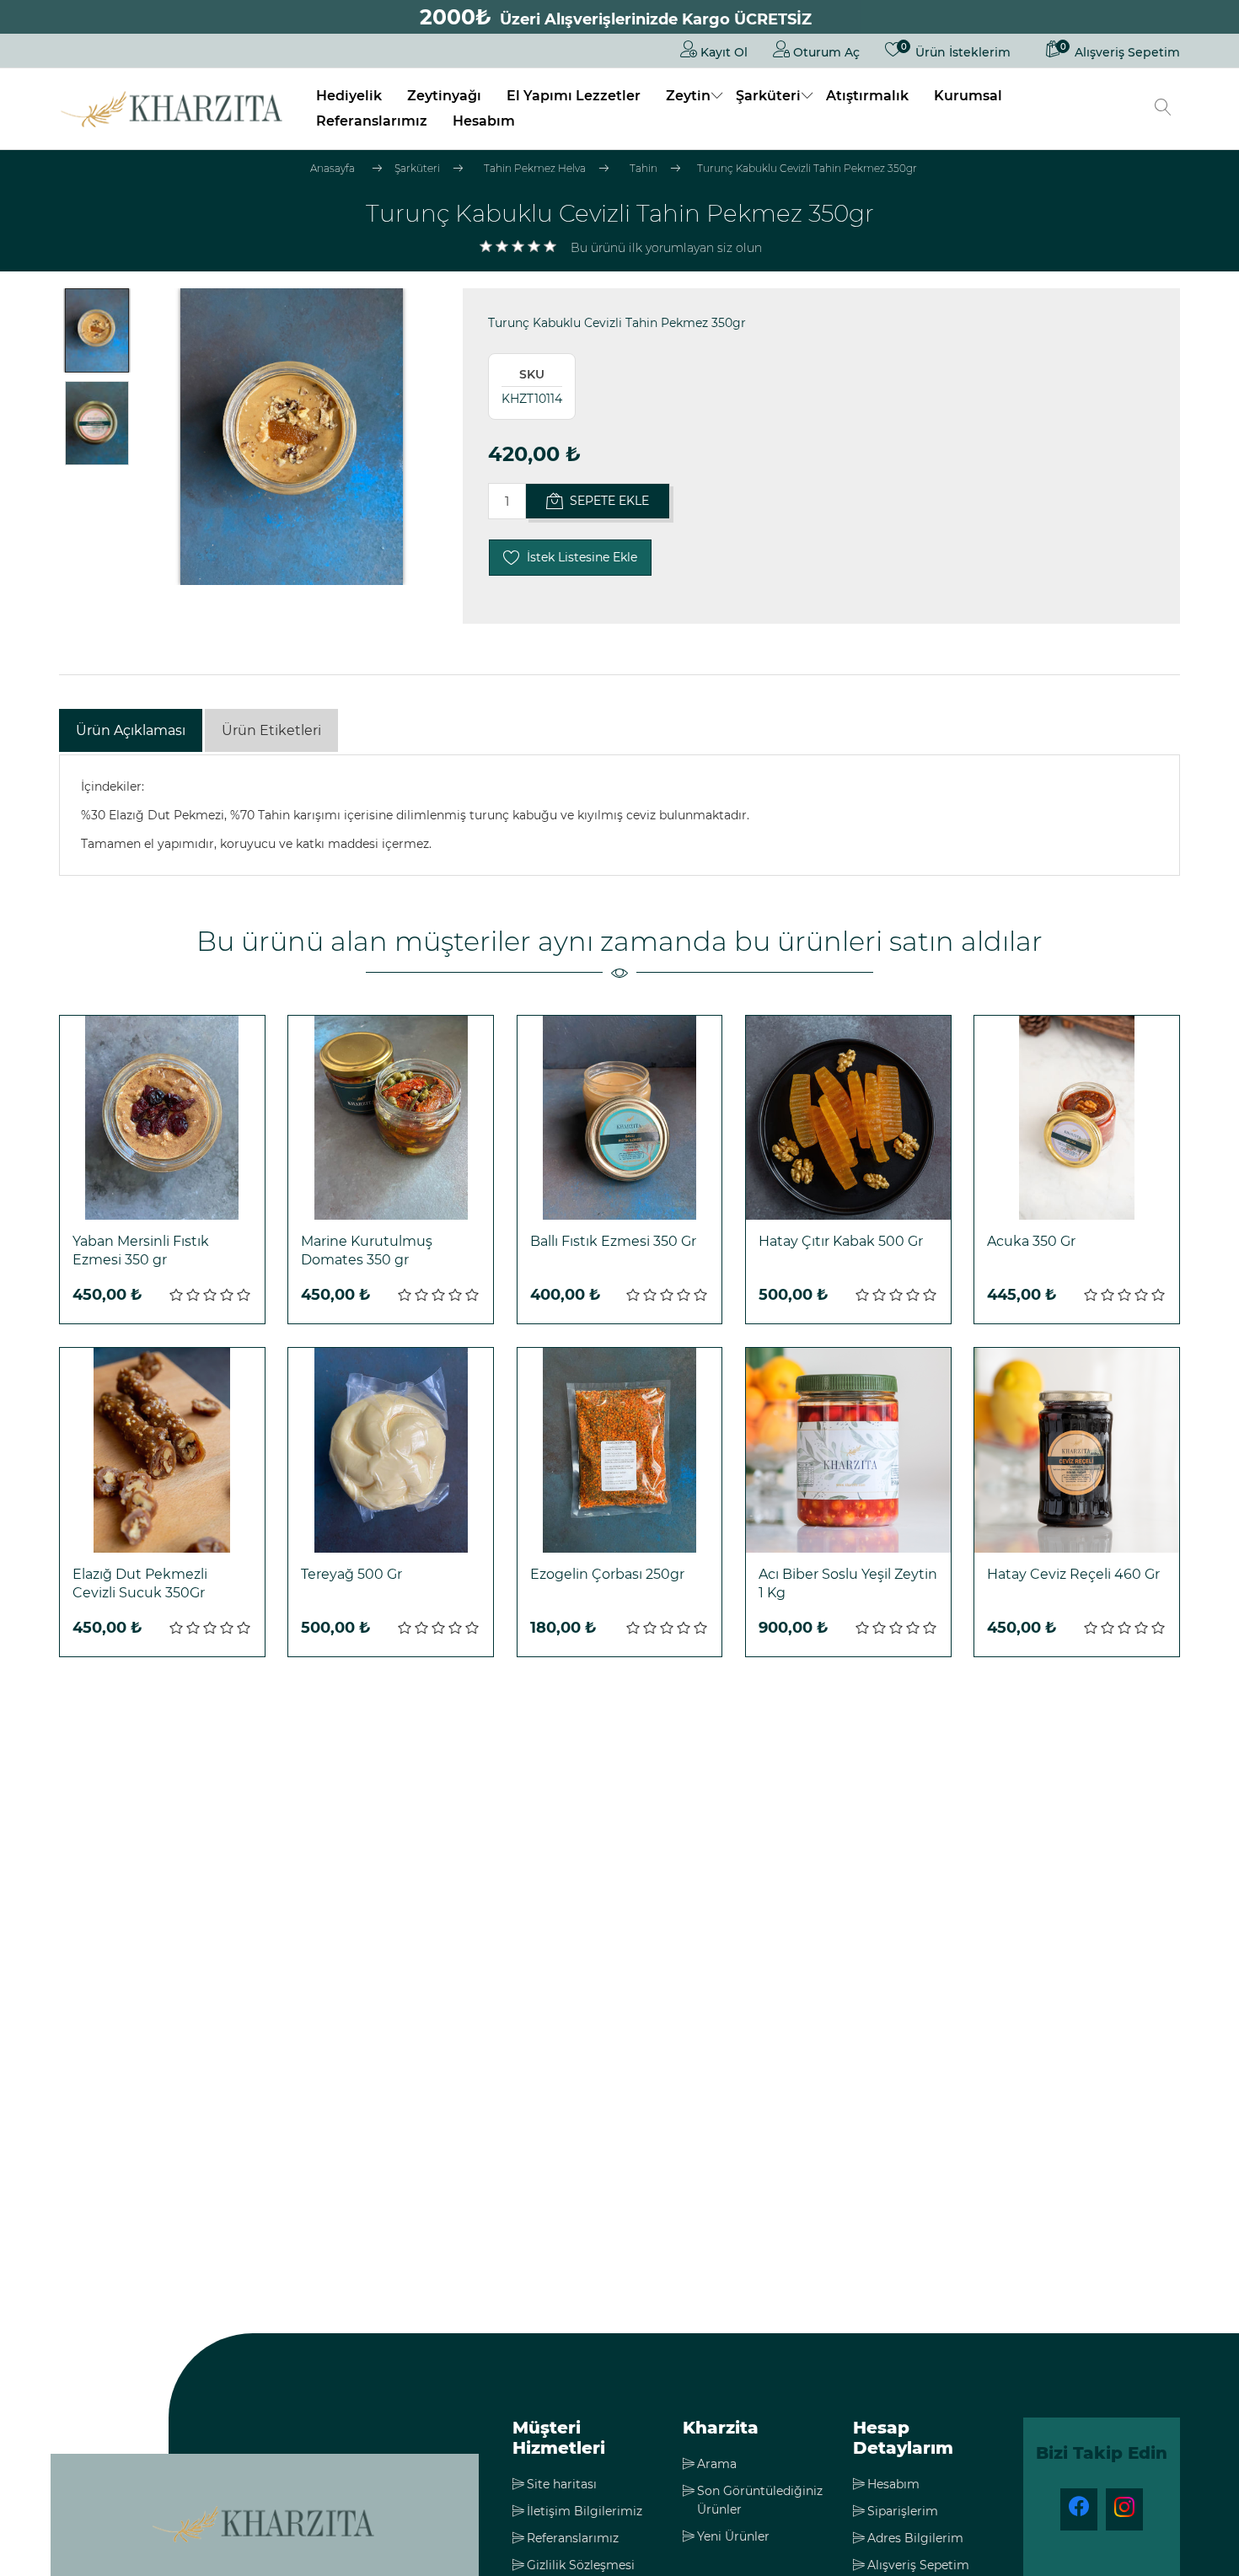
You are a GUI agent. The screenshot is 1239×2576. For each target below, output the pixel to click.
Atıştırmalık (867, 96)
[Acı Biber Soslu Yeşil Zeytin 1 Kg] (848, 1450)
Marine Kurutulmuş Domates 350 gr (367, 1250)
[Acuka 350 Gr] (1077, 1118)
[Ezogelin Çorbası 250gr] (620, 1450)
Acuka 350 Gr (1031, 1241)
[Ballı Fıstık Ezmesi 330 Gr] (620, 1118)
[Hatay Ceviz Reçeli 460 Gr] (1077, 1450)
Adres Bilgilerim (915, 2538)
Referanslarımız (372, 121)
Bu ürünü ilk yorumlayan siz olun (666, 248)
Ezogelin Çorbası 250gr (607, 1574)
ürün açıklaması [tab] (131, 730)
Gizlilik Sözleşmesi (581, 2565)
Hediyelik (349, 96)
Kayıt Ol (722, 52)
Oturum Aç (825, 52)
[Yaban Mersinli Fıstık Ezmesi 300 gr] (162, 1118)
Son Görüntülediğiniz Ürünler (760, 2500)
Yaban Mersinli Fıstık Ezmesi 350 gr (141, 1250)
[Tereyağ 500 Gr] (391, 1450)
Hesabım (484, 121)
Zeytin (688, 96)
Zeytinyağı (444, 96)
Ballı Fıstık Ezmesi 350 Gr (613, 1241)
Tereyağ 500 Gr (351, 1574)
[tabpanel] (619, 815)
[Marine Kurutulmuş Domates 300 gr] (391, 1118)
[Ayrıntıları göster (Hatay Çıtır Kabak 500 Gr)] (848, 1118)
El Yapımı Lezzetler (574, 96)
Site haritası (562, 2484)
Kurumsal (968, 96)
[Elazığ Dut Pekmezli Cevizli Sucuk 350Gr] (162, 1450)
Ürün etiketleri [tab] (271, 730)
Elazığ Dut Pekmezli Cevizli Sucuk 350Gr (140, 1583)
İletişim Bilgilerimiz (585, 2511)
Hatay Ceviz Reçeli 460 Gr (1073, 1574)
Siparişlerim (903, 2511)
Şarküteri (768, 96)
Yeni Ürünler (733, 2536)
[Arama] (1163, 109)
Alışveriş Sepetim (918, 2565)
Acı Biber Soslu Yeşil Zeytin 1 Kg (848, 1583)
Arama (717, 2464)
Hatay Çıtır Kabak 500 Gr (841, 1241)
